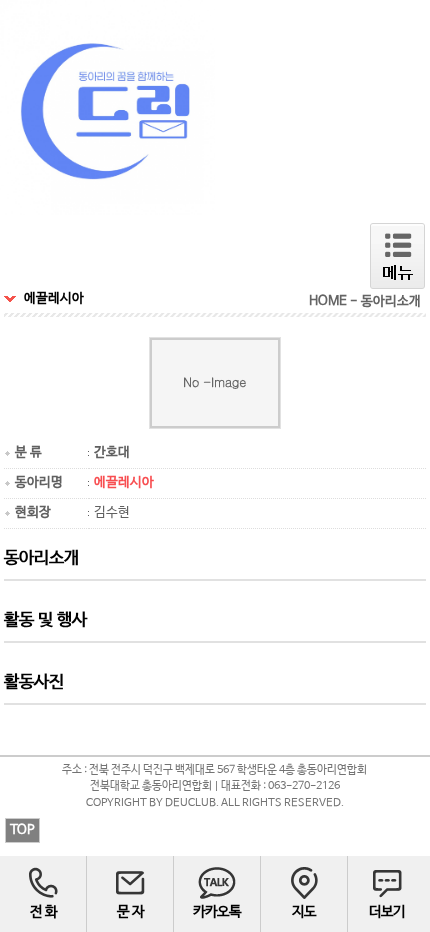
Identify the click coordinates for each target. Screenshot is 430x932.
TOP (22, 830)
